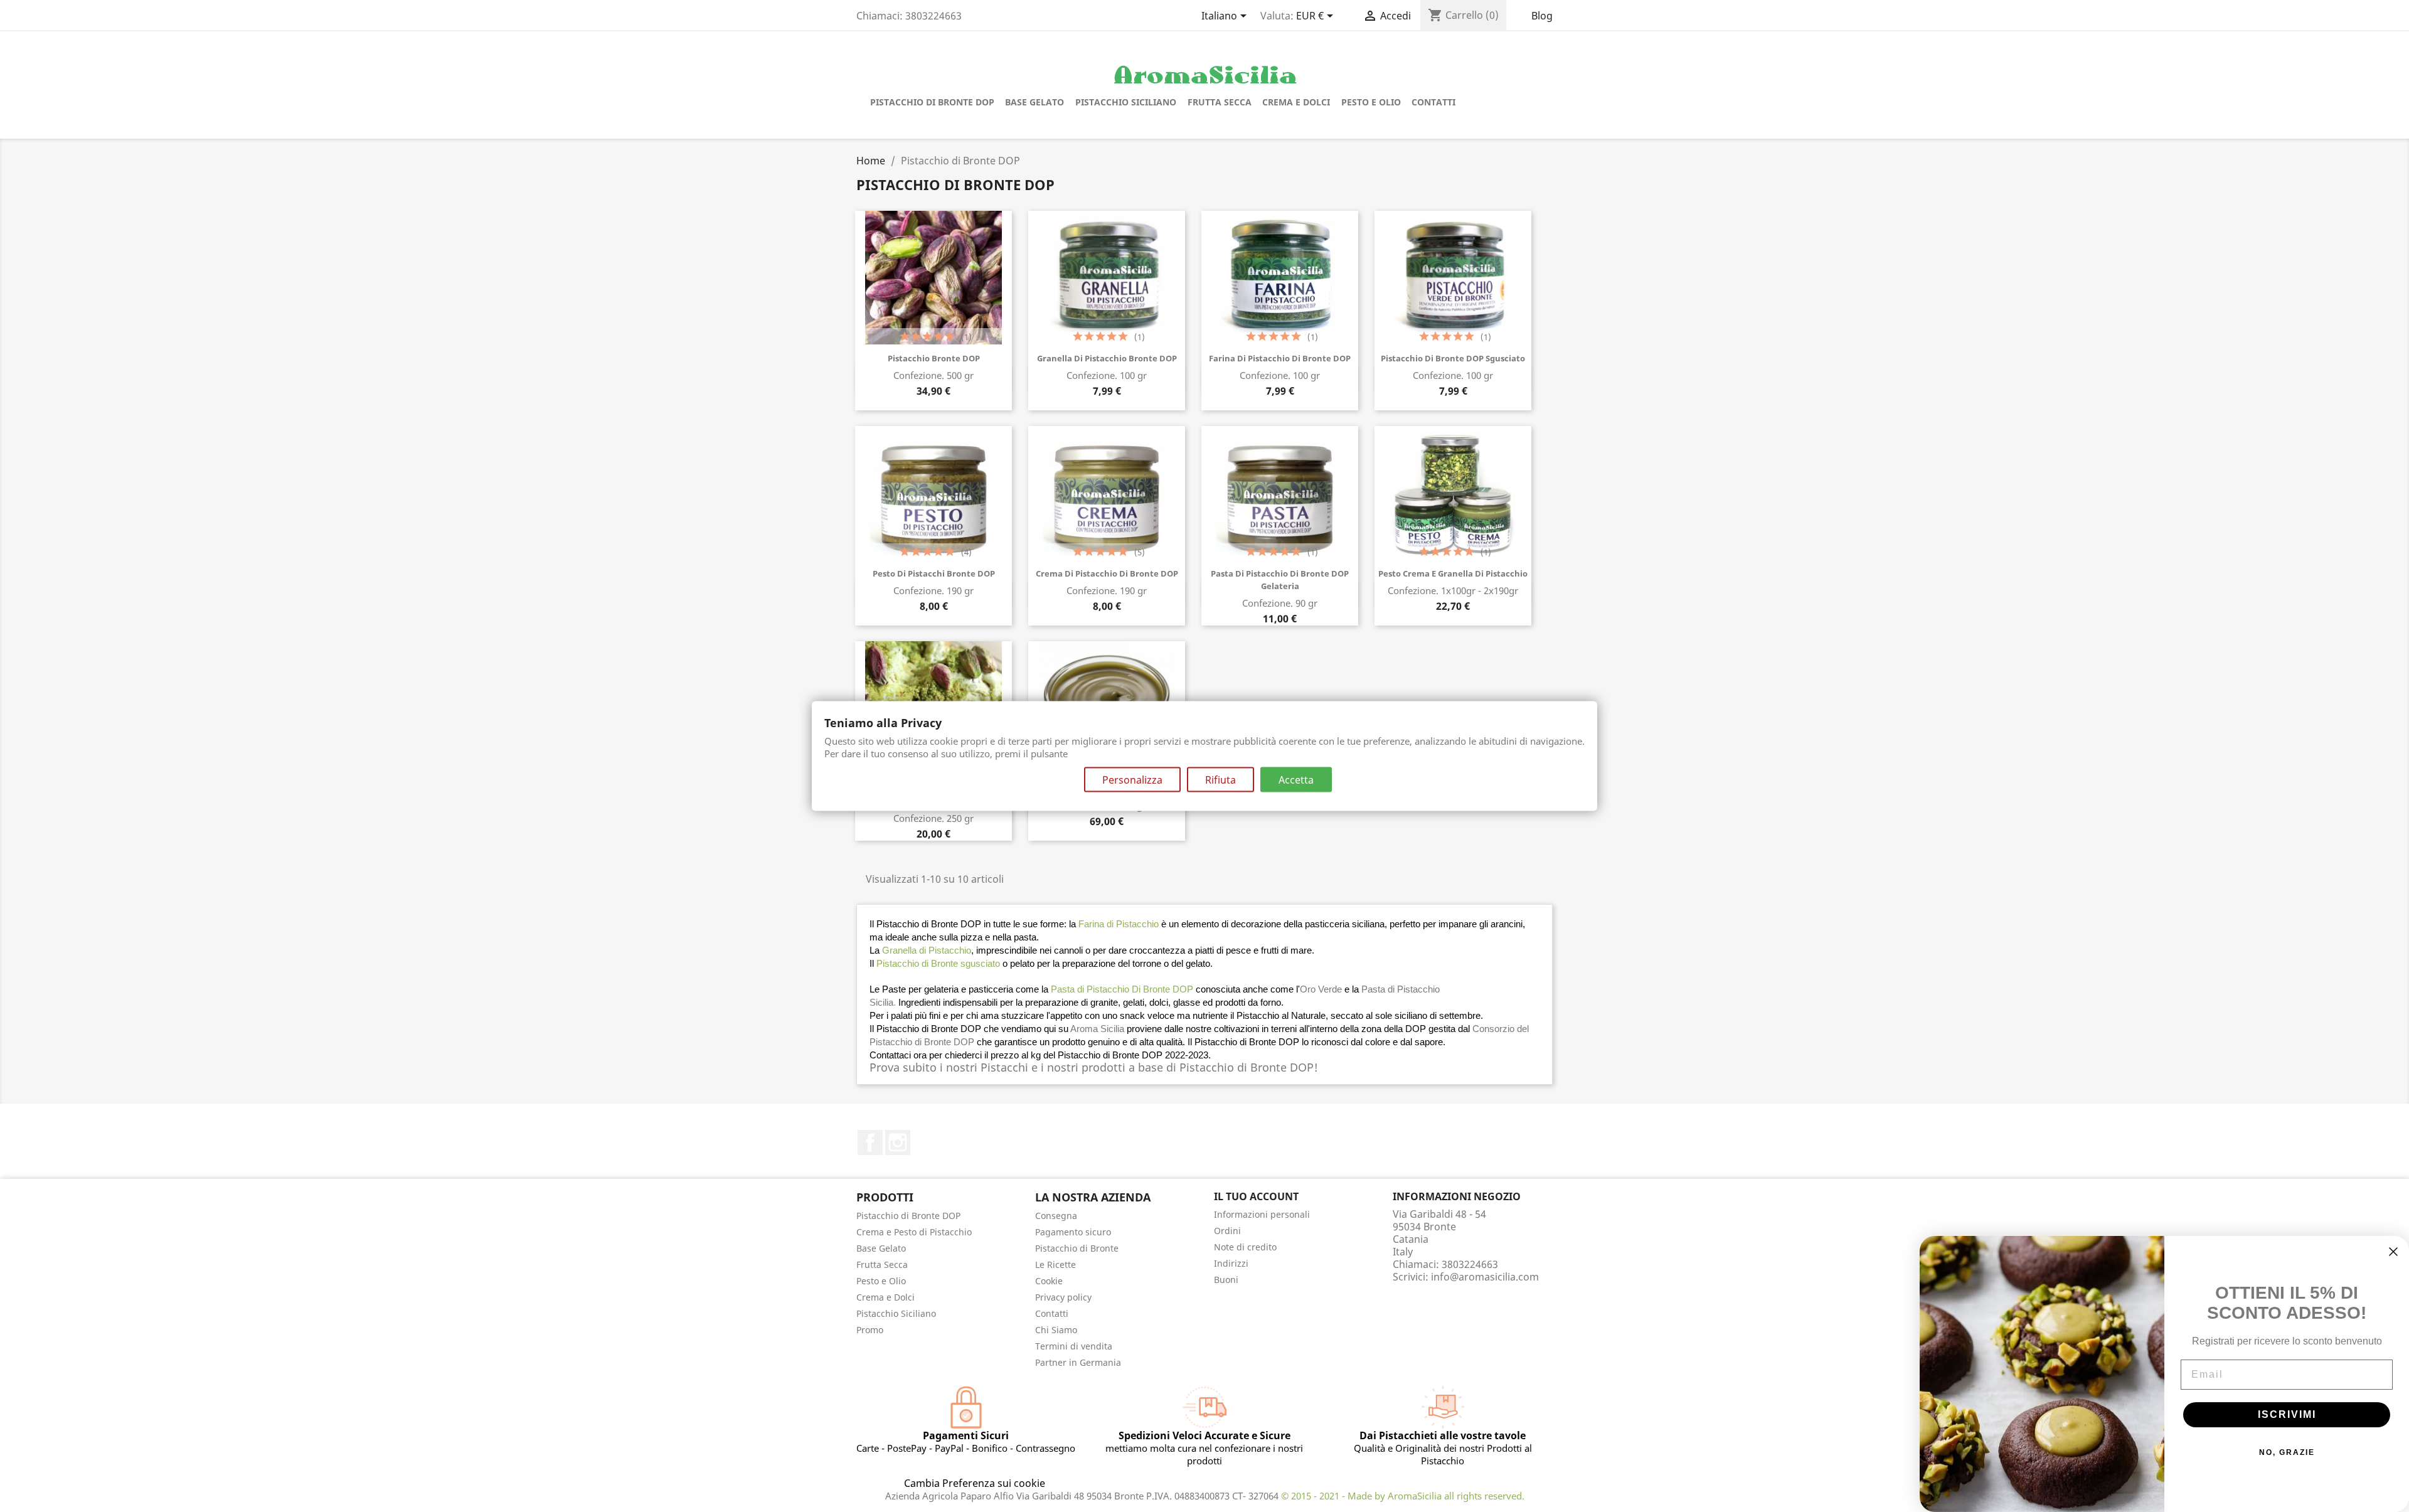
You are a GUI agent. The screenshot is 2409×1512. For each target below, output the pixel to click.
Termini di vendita (1074, 1346)
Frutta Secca (1220, 102)
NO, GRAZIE (2287, 1452)
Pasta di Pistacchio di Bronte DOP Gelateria (1280, 580)
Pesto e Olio (1371, 102)
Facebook (870, 1142)
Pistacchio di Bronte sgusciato (938, 963)
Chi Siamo (1056, 1330)
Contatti (1433, 102)
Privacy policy (1063, 1297)
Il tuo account (1256, 1196)
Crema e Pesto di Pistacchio (914, 1232)
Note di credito (1245, 1247)
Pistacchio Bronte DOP (934, 358)
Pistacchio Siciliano (1126, 102)
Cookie (1049, 1281)
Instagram (898, 1142)
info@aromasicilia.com (1485, 1277)
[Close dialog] (2393, 1252)
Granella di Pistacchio (927, 950)
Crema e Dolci (1296, 102)
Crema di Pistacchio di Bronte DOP (1107, 573)
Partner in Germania (1078, 1362)
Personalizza (1132, 779)
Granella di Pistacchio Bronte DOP (1107, 358)
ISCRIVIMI (2287, 1414)
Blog (1542, 16)
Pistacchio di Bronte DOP (932, 102)
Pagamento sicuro (1073, 1232)
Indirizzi (1231, 1263)
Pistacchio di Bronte (1077, 1248)
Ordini (1227, 1231)
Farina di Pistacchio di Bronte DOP (1280, 358)
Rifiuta (1220, 779)
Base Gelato (1034, 102)
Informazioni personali (1262, 1214)
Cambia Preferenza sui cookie (975, 1483)
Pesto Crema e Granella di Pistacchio (1453, 573)
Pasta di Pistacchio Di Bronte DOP (1122, 989)
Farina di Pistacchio (1119, 924)
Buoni (1226, 1280)
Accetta (1296, 779)
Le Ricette (1056, 1264)
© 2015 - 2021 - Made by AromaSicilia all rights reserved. (1403, 1496)
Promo (870, 1330)
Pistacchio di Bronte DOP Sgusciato (1453, 358)
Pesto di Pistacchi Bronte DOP (934, 573)
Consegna (1056, 1216)
